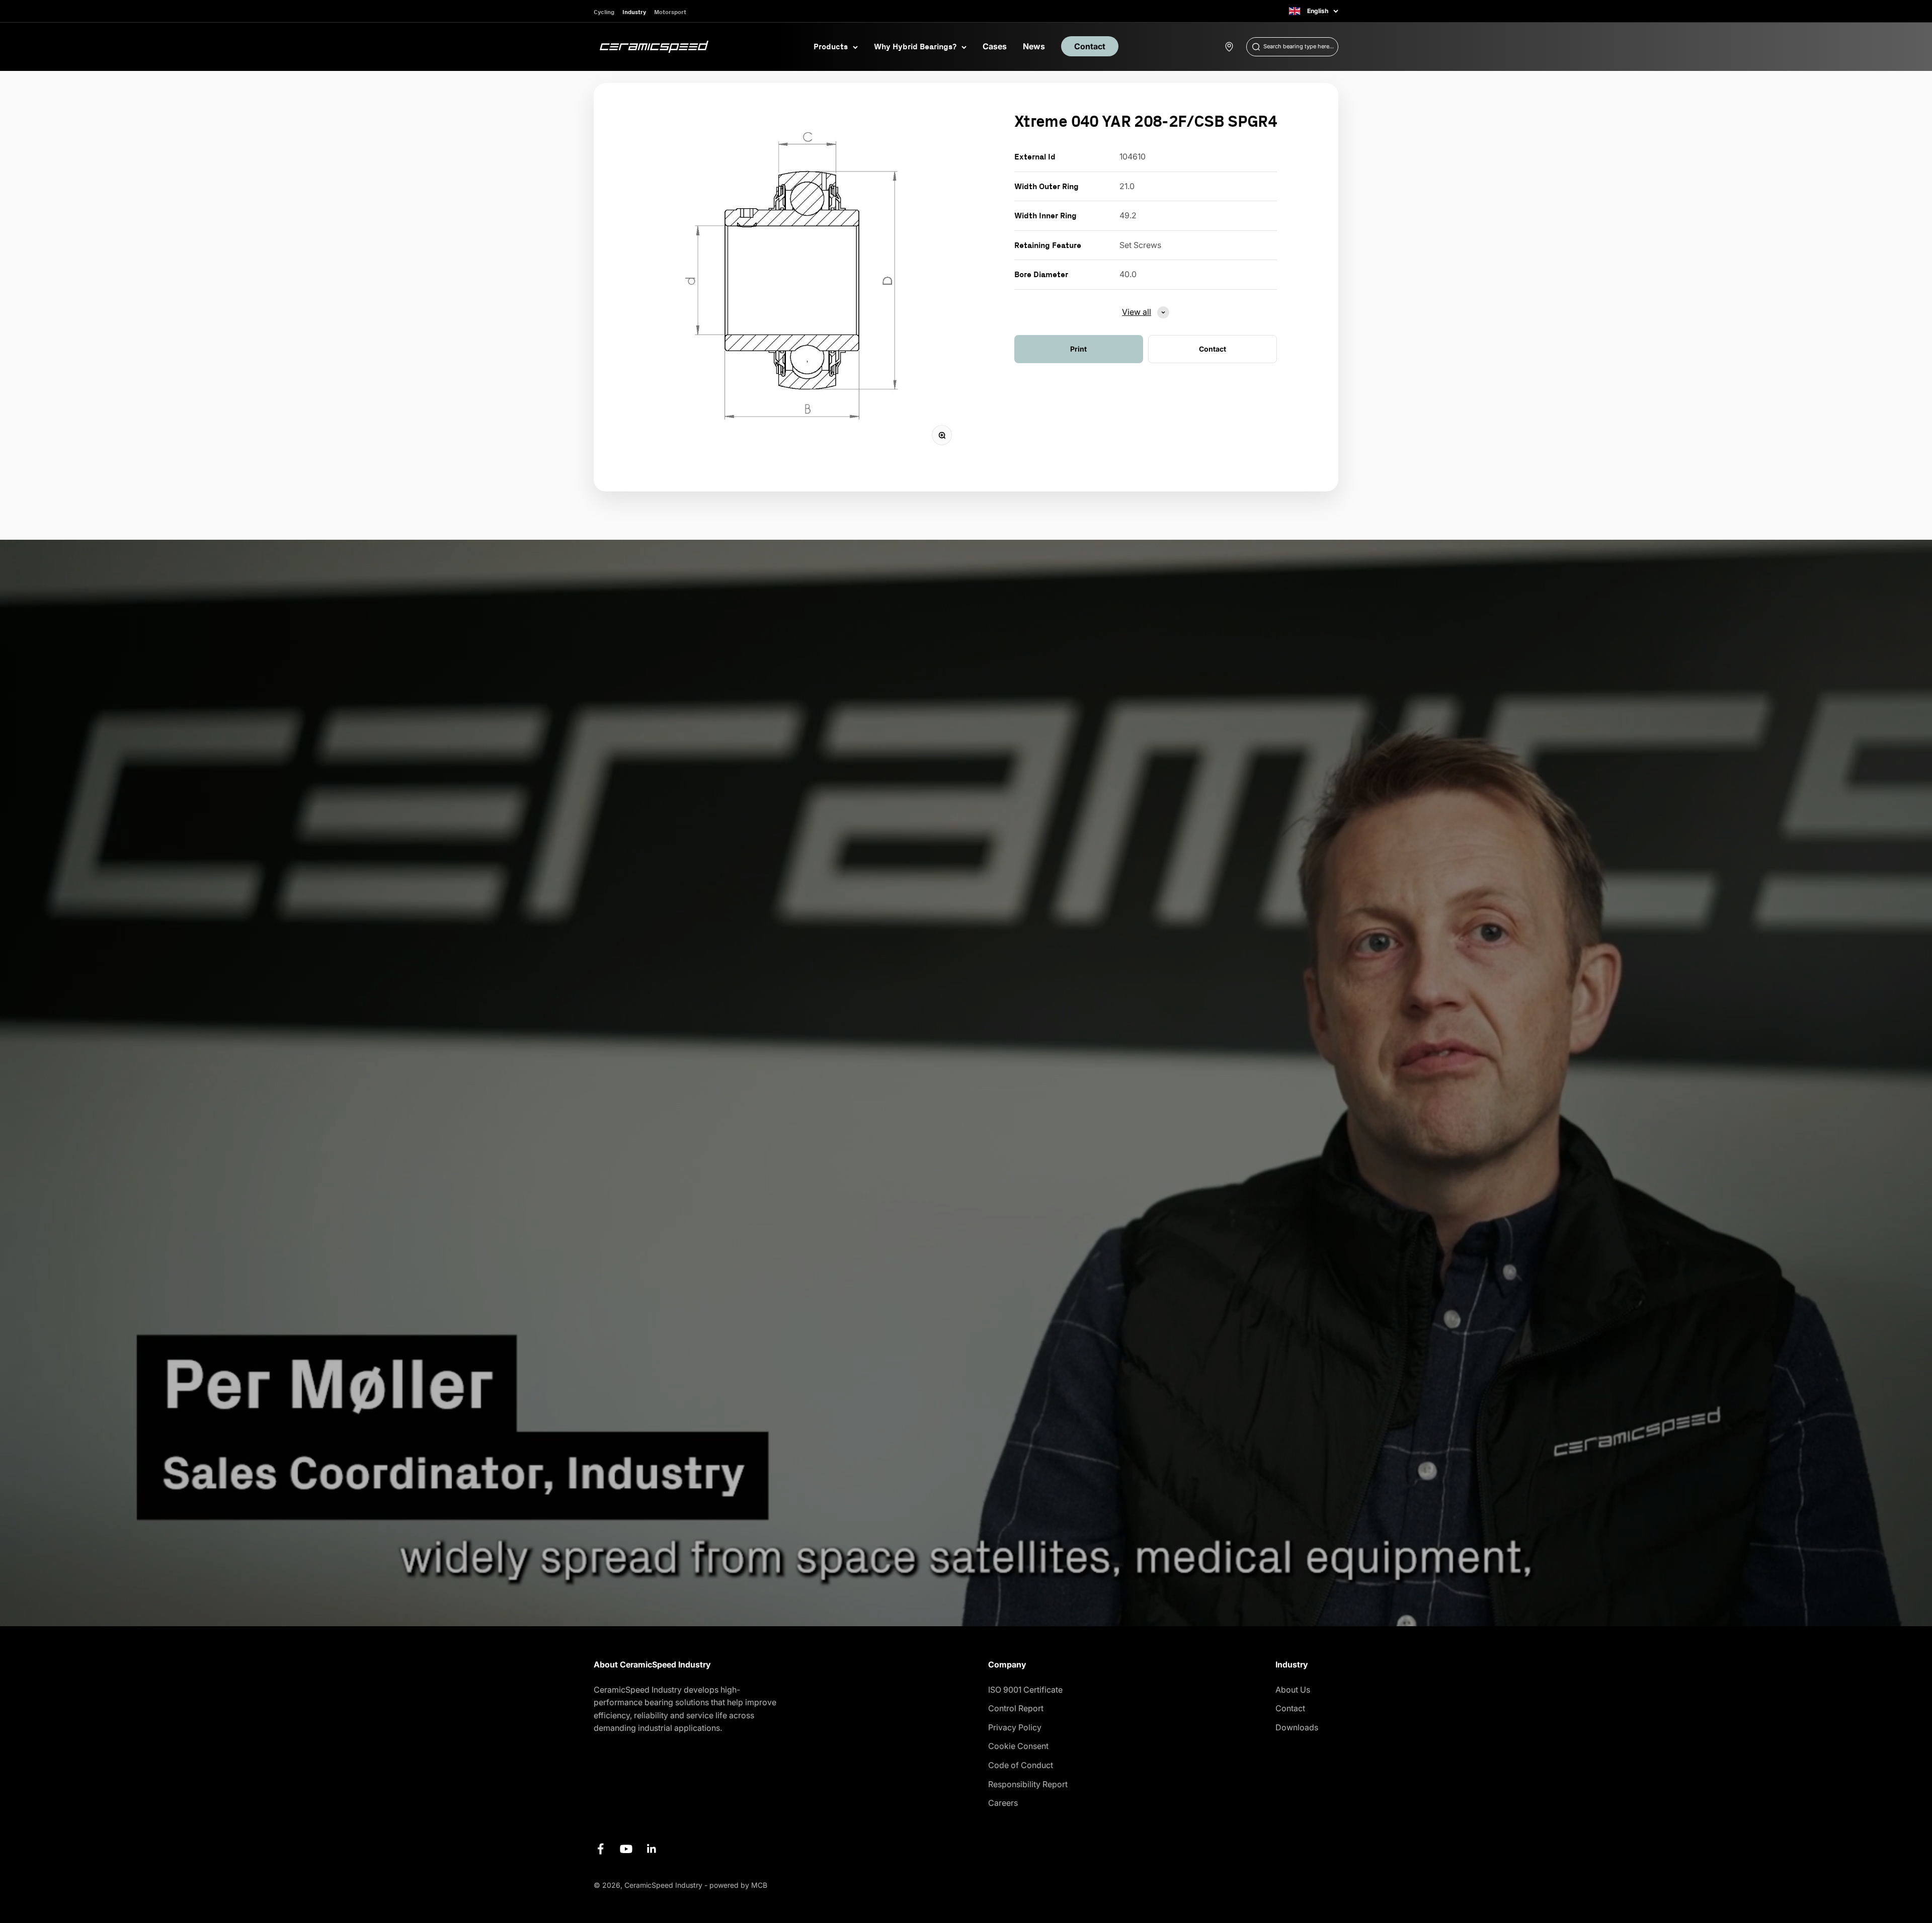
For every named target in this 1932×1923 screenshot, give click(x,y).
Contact (1090, 46)
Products (831, 46)
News (1034, 46)
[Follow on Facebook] (600, 1849)
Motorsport (670, 12)
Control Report (1016, 1708)
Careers (1003, 1803)
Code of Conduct (1021, 1765)
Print (1078, 349)
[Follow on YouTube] (626, 1849)
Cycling (604, 12)
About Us (1293, 1690)
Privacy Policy (1015, 1727)
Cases (995, 46)
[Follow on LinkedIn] (652, 1849)
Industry (634, 12)
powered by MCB (738, 1885)
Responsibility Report (1028, 1784)
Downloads (1297, 1727)
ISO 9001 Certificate (1025, 1690)
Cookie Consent (1018, 1746)
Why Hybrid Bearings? (915, 46)
